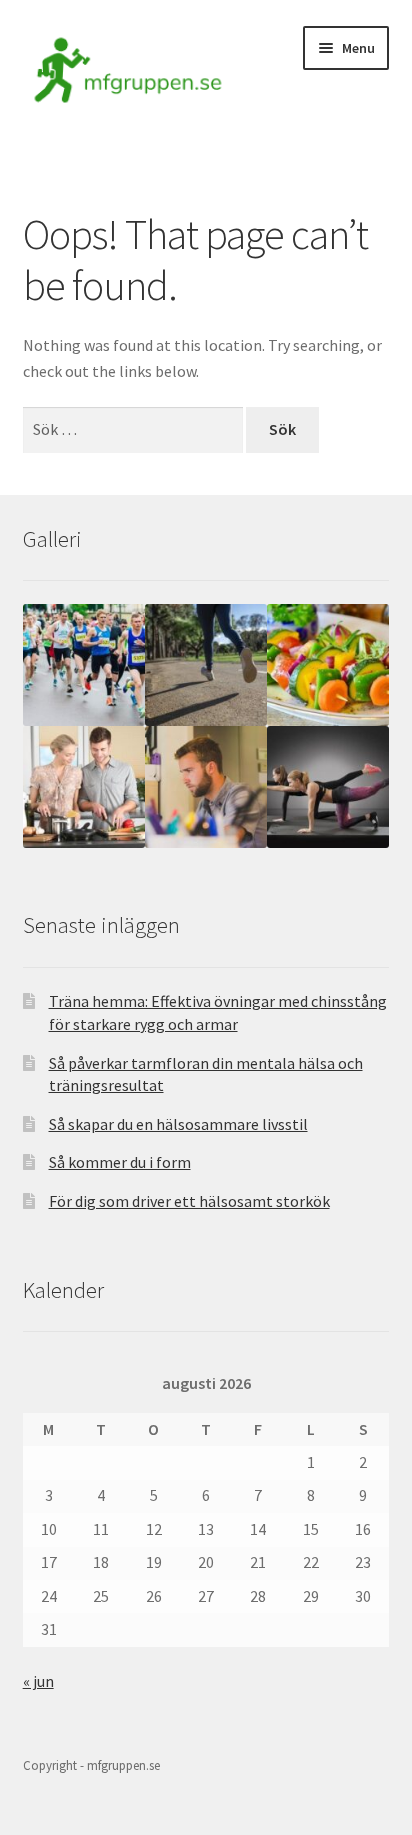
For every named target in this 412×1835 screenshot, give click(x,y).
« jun (38, 1681)
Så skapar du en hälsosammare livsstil (178, 1124)
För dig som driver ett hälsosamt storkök (189, 1201)
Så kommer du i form (120, 1162)
